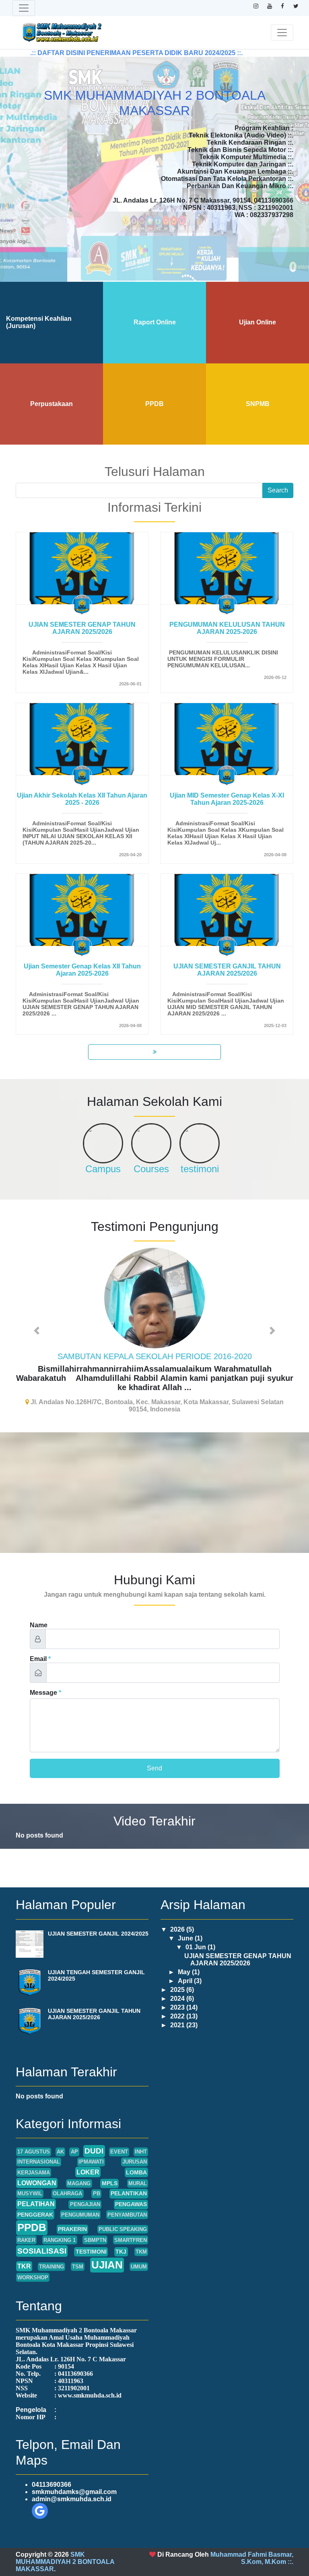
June (186, 1925)
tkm (141, 2238)
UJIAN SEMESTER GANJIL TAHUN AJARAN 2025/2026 (227, 970)
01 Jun (197, 1933)
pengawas (131, 2190)
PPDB (154, 404)
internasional (39, 2148)
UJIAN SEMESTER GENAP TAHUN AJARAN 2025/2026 (82, 628)
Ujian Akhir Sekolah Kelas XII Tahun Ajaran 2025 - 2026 (82, 799)
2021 (178, 2011)
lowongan (37, 2169)
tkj (121, 2238)
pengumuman (80, 2201)
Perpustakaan (51, 404)
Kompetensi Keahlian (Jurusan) (39, 322)
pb (97, 2180)
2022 (178, 2003)
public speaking (123, 2216)
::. (290, 2548)
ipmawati (91, 2148)
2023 (178, 1994)
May (185, 1958)
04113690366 (51, 2471)
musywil (30, 2180)
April (186, 1967)
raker (26, 2226)
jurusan (135, 2148)
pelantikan (129, 2180)
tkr (24, 2253)
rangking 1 (60, 2226)
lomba (136, 2159)
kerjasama (34, 2159)
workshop (33, 2264)
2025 (178, 1976)
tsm (78, 2253)
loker (88, 2159)
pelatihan (36, 2190)
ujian (107, 2251)
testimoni (91, 2238)
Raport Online (155, 322)
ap (74, 2138)
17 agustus (34, 2138)
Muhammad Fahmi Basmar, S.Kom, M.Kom (252, 2544)
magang (79, 2170)
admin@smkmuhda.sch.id (72, 2485)
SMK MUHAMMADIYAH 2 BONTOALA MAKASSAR (65, 2548)
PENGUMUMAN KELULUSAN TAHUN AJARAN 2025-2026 (227, 628)
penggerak (35, 2201)
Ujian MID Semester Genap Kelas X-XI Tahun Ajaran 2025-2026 (227, 799)
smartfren (131, 2226)
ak (60, 2138)
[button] (37, 1324)
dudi (94, 2137)
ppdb (32, 2214)
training (51, 2253)
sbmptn (95, 2226)
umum (139, 2253)
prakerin (72, 2215)
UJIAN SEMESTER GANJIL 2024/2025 (98, 1920)
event (119, 2138)
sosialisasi (42, 2237)
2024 (178, 1985)
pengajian (85, 2191)
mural (138, 2170)
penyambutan (127, 2201)
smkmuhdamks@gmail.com (74, 2478)
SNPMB (258, 404)
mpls (110, 2170)
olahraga (67, 2180)
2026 (178, 1916)
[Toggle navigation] (24, 8)
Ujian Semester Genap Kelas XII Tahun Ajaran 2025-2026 (82, 970)
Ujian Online (257, 322)
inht (141, 2138)
